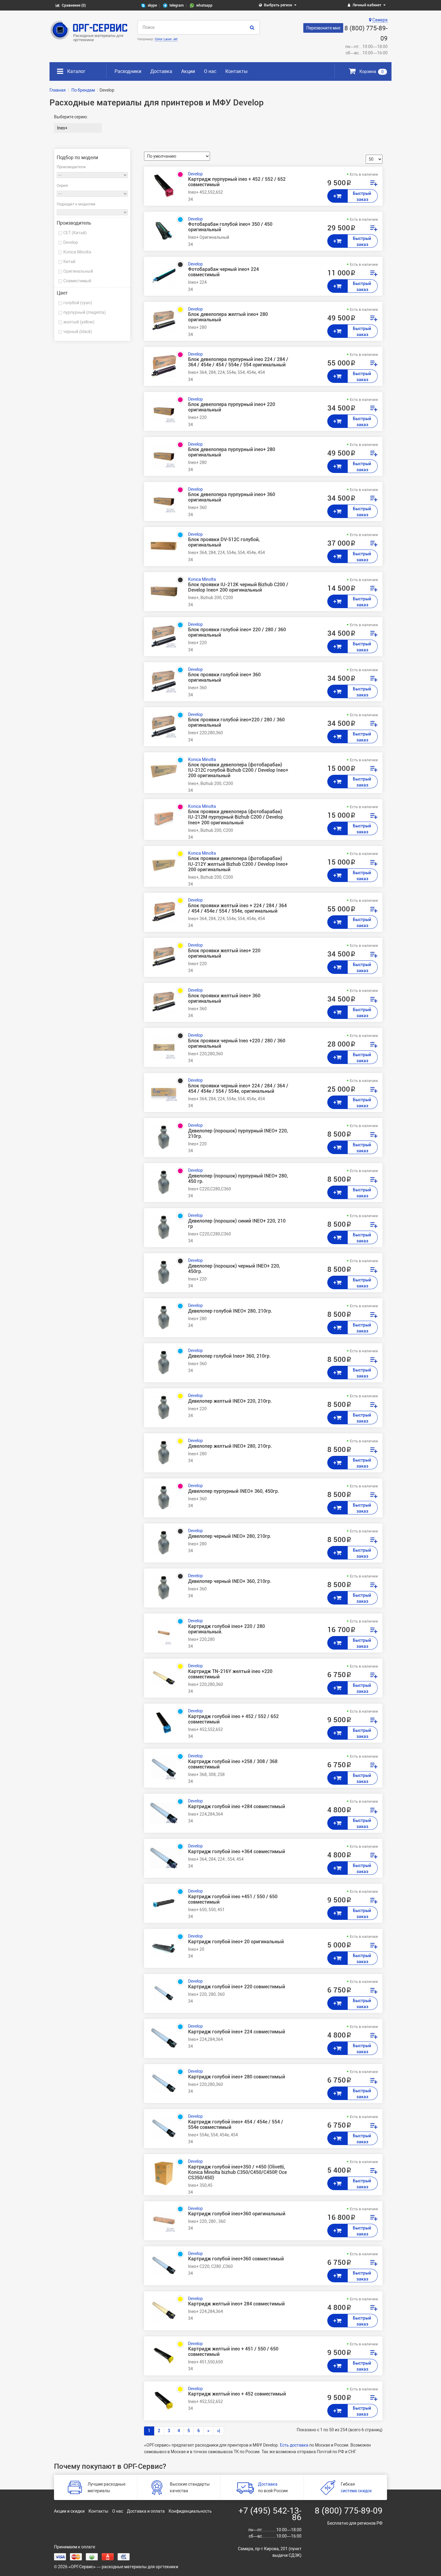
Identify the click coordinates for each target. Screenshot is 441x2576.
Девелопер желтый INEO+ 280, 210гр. (230, 1446)
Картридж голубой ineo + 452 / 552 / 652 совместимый (233, 1719)
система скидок (356, 2491)
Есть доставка (294, 2445)
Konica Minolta (77, 252)
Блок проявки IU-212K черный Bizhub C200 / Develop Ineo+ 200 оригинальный (238, 587)
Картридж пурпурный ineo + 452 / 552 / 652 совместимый (237, 182)
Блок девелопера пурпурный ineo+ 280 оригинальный (232, 452)
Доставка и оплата (146, 2511)
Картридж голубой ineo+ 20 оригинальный (236, 1942)
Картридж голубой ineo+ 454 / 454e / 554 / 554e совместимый (236, 2125)
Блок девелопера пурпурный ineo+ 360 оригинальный (232, 497)
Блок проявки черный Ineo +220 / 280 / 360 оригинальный (237, 1044)
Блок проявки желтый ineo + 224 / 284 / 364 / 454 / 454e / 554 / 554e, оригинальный (237, 908)
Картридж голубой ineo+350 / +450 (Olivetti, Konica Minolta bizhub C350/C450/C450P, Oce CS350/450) (237, 2172)
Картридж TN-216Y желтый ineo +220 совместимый (230, 1674)
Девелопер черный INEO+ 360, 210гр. (230, 1581)
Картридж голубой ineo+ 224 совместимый (237, 2032)
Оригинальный (78, 271)
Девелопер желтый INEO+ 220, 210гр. (230, 1401)
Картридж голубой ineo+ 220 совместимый (237, 1987)
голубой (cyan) (78, 303)
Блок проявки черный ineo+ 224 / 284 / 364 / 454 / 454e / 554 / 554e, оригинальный (238, 1089)
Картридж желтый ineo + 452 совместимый (237, 2394)
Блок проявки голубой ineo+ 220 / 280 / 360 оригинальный (237, 632)
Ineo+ (62, 128)
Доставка (161, 71)
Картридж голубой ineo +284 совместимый (237, 1807)
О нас (210, 71)
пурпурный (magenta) (85, 312)
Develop (71, 242)
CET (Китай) (75, 233)
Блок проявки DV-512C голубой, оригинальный (224, 542)
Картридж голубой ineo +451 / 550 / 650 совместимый (233, 1899)
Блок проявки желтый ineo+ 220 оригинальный (224, 953)
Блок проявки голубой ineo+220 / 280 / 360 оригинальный (236, 723)
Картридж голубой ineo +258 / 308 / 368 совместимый (233, 1764)
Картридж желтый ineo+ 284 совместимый (236, 2304)
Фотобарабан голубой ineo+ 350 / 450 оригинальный (230, 227)
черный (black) (78, 332)
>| (219, 2431)
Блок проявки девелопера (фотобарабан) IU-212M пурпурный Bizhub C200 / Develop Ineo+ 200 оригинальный (236, 817)
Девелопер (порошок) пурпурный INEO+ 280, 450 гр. (238, 1179)
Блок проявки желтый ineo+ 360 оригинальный (224, 999)
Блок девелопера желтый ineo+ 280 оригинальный (228, 317)
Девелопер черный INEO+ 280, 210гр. (230, 1536)
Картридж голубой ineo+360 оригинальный (237, 2214)
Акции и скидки (69, 2511)
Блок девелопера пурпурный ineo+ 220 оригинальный (232, 407)
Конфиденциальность (190, 2511)
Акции (188, 71)
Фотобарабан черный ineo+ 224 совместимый (223, 272)
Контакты (236, 71)
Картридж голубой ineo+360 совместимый (236, 2259)
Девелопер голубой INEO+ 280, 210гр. (230, 1311)
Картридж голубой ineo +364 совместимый (237, 1852)
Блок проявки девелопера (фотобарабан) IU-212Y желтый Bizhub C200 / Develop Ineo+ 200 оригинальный (238, 864)
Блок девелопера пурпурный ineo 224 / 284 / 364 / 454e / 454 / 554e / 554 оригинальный (238, 362)
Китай (69, 262)
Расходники (128, 71)
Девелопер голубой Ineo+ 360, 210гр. (229, 1356)
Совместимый (77, 281)
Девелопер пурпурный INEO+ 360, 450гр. (234, 1491)
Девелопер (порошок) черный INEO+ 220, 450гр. (234, 1269)
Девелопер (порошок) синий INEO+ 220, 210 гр (237, 1224)
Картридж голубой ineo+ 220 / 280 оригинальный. (226, 1629)
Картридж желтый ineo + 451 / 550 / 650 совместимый (233, 2352)
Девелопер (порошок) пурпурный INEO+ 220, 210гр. (238, 1134)
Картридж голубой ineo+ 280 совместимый (237, 2077)
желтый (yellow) (79, 322)
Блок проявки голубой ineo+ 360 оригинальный (224, 677)
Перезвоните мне (323, 28)
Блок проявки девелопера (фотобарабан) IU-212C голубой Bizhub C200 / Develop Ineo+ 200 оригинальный (238, 770)
